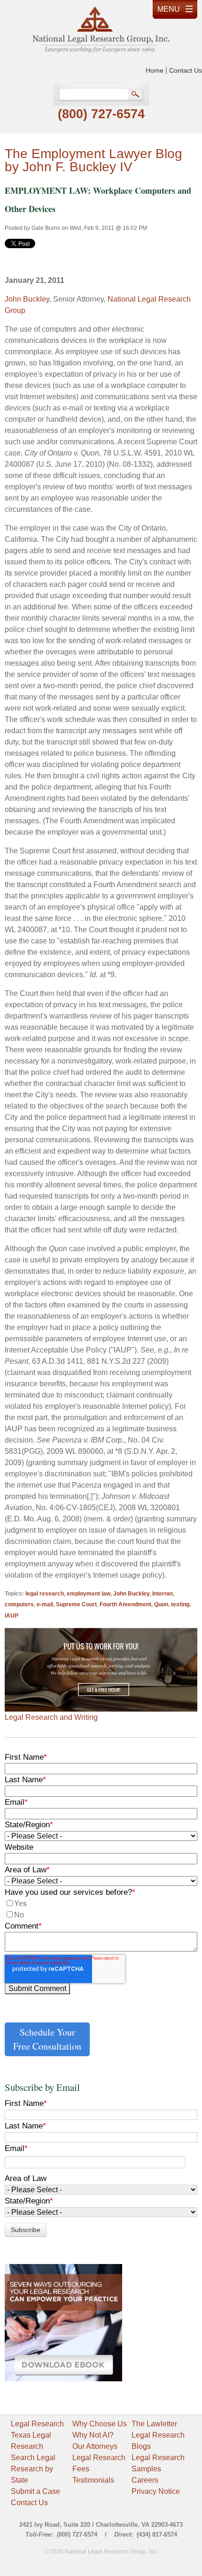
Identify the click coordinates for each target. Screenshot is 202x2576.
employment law (89, 1594)
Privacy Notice (156, 2491)
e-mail (45, 1604)
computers (19, 1604)
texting (180, 1604)
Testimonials (93, 2480)
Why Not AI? (93, 2435)
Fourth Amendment (125, 1604)
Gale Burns (46, 228)
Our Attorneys (95, 2446)
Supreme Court (76, 1604)
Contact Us (186, 70)
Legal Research (37, 2424)
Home (155, 70)
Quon (161, 1604)
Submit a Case (35, 2491)
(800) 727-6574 (101, 114)
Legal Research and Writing (51, 1717)
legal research (45, 1594)
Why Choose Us (100, 2424)
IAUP (12, 1616)
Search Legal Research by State (33, 2469)
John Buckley (27, 299)
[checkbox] (101, 1909)
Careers (145, 2480)
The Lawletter (154, 2424)
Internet (163, 1594)
